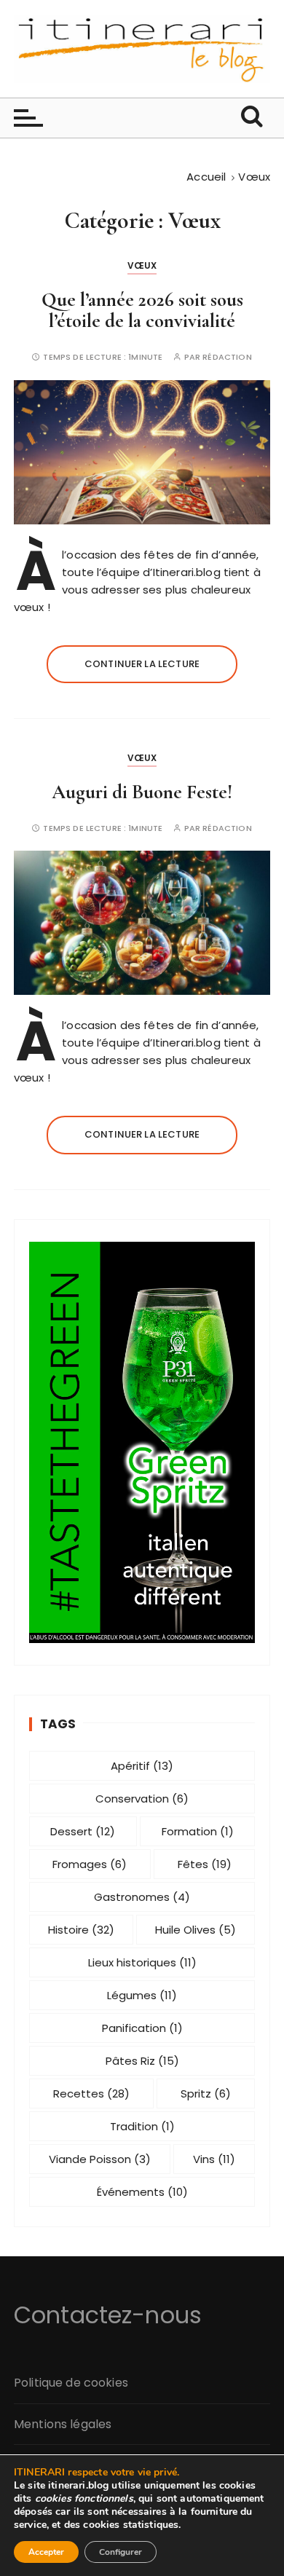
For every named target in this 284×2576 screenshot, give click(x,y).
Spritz (206, 2094)
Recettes (91, 2094)
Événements (142, 2192)
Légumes (142, 1995)
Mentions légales (63, 2424)
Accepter (46, 2552)
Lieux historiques (142, 1962)
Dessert (83, 1831)
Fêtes (205, 1864)
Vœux (142, 265)
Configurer (121, 2552)
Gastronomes (142, 1897)
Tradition (142, 2126)
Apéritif (142, 1766)
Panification (142, 2028)
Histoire (81, 1930)
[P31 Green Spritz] (142, 1442)
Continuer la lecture (142, 664)
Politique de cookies (71, 2383)
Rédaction (227, 357)
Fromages (90, 1864)
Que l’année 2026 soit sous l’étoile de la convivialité (142, 311)
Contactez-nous (108, 2315)
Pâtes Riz (142, 2061)
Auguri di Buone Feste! (142, 792)
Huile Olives (196, 1930)
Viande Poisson (100, 2159)
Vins (214, 2159)
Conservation (142, 1799)
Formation (198, 1831)
